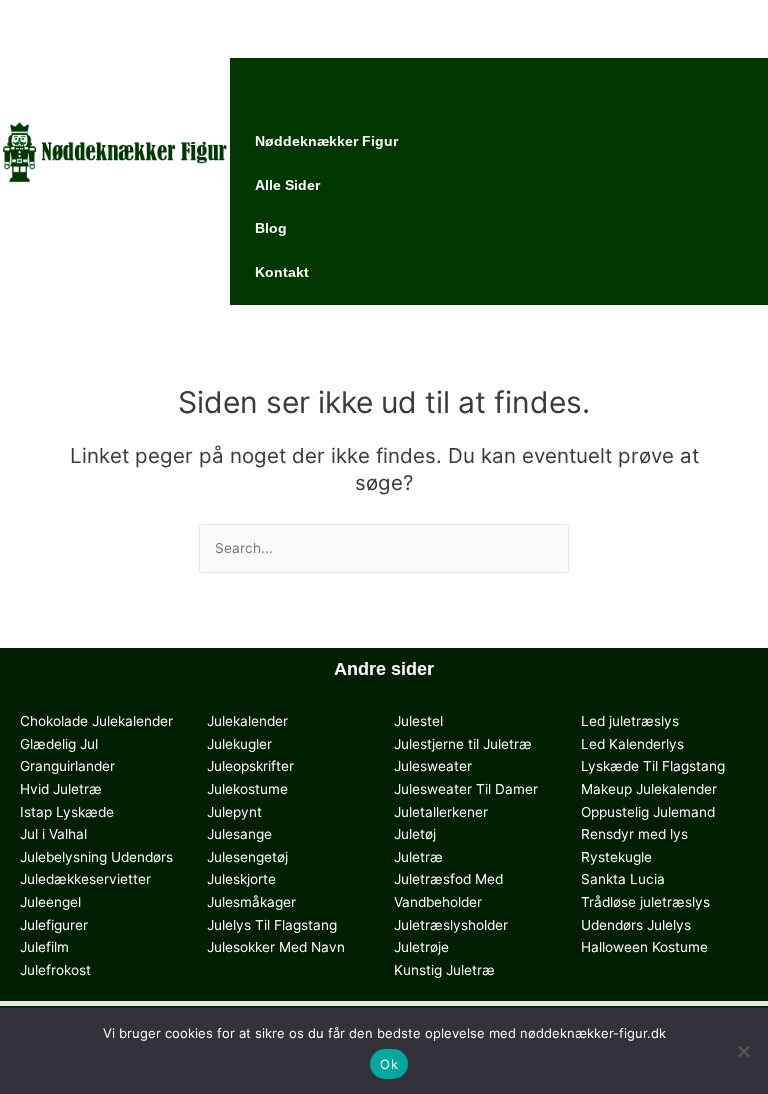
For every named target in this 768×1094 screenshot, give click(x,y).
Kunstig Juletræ (444, 970)
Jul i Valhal (53, 834)
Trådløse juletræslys (645, 902)
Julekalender (247, 721)
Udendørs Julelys (636, 925)
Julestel (418, 721)
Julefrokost (55, 970)
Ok (389, 1064)
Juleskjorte (241, 879)
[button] (499, 19)
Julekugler (239, 744)
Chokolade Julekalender (96, 721)
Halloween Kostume (644, 947)
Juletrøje (421, 947)
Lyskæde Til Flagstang (653, 766)
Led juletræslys (630, 721)
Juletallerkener (441, 812)
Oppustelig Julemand (648, 812)
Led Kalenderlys (632, 744)
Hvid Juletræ (61, 789)
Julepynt (234, 812)
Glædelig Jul (59, 744)
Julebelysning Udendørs (96, 857)
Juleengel (50, 902)
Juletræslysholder (451, 925)
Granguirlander (67, 766)
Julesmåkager (251, 902)
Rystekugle (616, 857)
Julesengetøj (247, 857)
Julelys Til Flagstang (272, 925)
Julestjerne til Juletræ (463, 744)
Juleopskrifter (250, 766)
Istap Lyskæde (67, 812)
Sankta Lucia (623, 879)
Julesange (239, 834)
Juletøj (415, 834)
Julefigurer (54, 925)
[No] (743, 1051)
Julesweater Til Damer (466, 789)
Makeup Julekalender (649, 789)
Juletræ (418, 857)
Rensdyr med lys (634, 834)
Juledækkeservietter (85, 879)
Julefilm (44, 947)
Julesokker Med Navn (276, 947)
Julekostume (247, 789)
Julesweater (433, 766)
